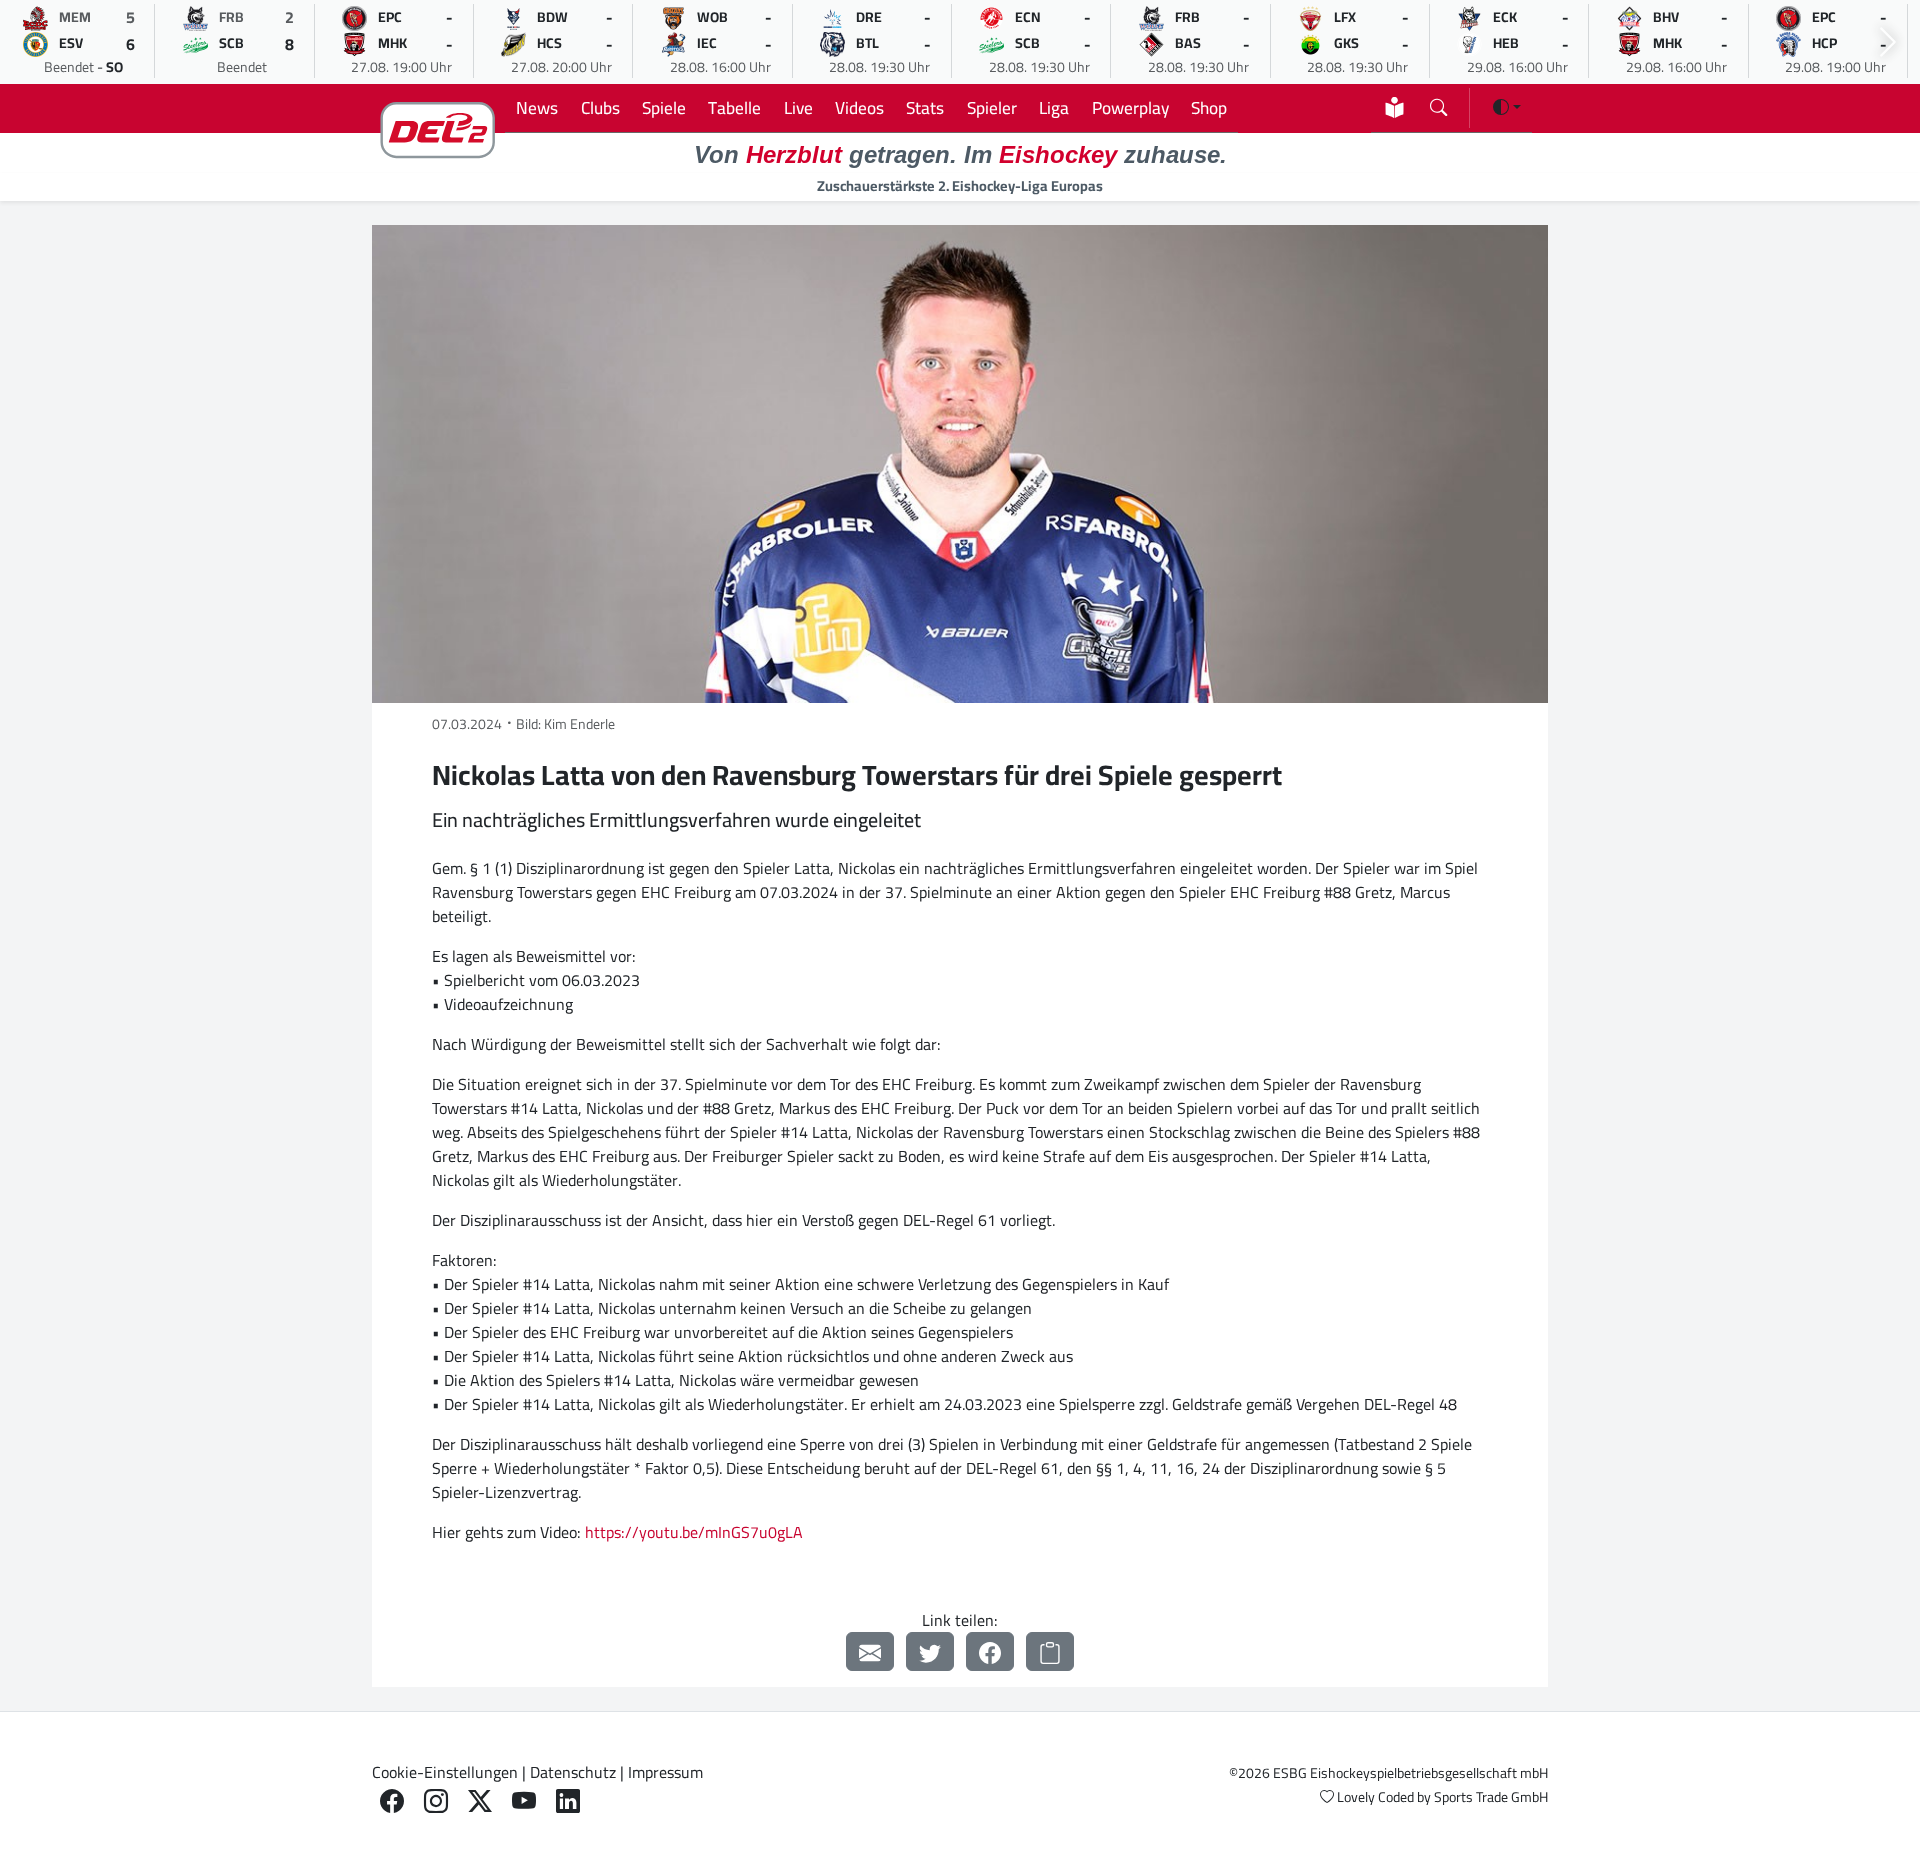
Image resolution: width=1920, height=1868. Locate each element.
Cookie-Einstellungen (445, 1772)
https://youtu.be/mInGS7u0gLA (694, 1532)
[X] (480, 1801)
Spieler (992, 107)
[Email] (870, 1651)
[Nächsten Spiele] (1888, 42)
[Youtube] (524, 1801)
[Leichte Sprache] (1394, 107)
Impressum (665, 1772)
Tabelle (734, 107)
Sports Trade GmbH (1491, 1797)
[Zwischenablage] (1050, 1651)
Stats (925, 107)
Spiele (664, 107)
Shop (1209, 107)
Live (798, 107)
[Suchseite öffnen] (1438, 103)
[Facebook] (990, 1651)
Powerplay (1130, 107)
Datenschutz (573, 1772)
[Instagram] (436, 1801)
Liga (1054, 107)
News (537, 107)
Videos (859, 107)
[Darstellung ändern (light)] (1507, 107)
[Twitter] (930, 1651)
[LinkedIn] (568, 1801)
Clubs (600, 107)
